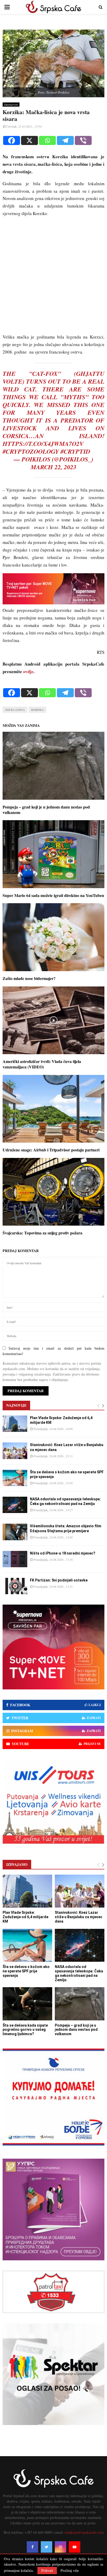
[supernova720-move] (53, 603)
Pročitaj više (70, 2571)
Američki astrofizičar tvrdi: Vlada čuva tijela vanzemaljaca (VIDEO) (42, 1064)
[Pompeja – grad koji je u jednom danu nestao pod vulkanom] (80, 2004)
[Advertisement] (53, 278)
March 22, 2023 (53, 467)
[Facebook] (12, 140)
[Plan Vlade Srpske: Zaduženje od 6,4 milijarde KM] (15, 1424)
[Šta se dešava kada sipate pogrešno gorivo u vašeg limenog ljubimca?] (27, 2004)
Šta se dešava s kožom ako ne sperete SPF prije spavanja (26, 1971)
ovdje (28, 671)
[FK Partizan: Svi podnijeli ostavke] (15, 1586)
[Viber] (83, 140)
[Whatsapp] (47, 140)
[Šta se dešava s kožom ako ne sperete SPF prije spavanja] (15, 1478)
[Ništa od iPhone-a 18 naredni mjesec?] (15, 1559)
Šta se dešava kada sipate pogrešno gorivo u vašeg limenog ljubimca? (25, 2030)
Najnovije (16, 1405)
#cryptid (75, 451)
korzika (37, 710)
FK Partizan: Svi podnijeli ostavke (59, 1580)
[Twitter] (46, 2547)
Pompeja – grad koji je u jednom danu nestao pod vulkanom (46, 810)
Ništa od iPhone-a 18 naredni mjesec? (63, 1553)
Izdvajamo (17, 1864)
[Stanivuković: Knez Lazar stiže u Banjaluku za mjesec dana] (15, 1451)
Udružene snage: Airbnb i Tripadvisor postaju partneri (51, 1150)
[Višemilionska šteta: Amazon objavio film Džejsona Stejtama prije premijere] (15, 1532)
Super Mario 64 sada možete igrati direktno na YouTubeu (53, 895)
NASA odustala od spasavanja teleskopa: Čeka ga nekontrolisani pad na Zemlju (79, 1973)
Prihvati (47, 2570)
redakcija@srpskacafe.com (84, 2532)
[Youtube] (75, 2547)
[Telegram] (65, 140)
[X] (29, 140)
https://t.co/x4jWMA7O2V (43, 444)
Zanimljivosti (11, 105)
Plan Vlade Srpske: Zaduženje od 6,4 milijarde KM (25, 1917)
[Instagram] (61, 2547)
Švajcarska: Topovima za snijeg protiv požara (42, 1233)
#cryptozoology (31, 451)
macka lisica (15, 710)
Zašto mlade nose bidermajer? (29, 978)
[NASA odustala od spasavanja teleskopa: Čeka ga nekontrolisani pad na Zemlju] (15, 1505)
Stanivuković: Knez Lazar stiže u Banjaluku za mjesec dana (79, 1917)
